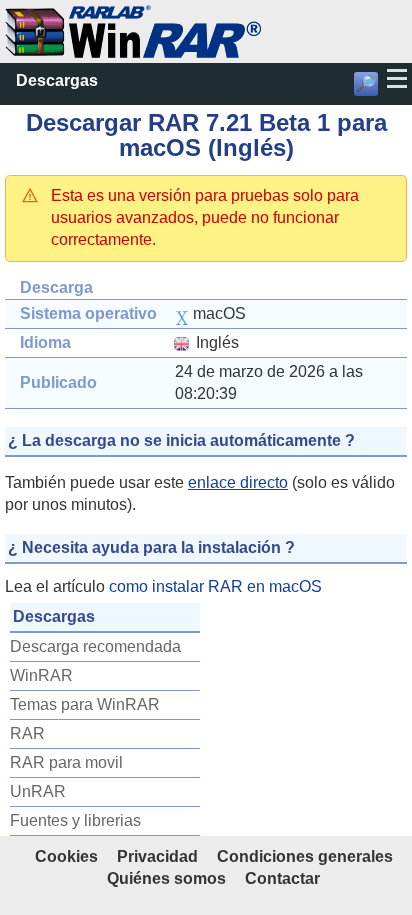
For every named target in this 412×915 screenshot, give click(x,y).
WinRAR (41, 675)
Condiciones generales (305, 856)
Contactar (282, 878)
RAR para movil (66, 762)
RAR (27, 733)
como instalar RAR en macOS (215, 586)
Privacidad (157, 856)
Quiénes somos (166, 878)
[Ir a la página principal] (133, 15)
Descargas (57, 80)
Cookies (66, 856)
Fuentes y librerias (75, 820)
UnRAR (38, 791)
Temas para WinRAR (85, 704)
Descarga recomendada (95, 646)
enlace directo (238, 482)
